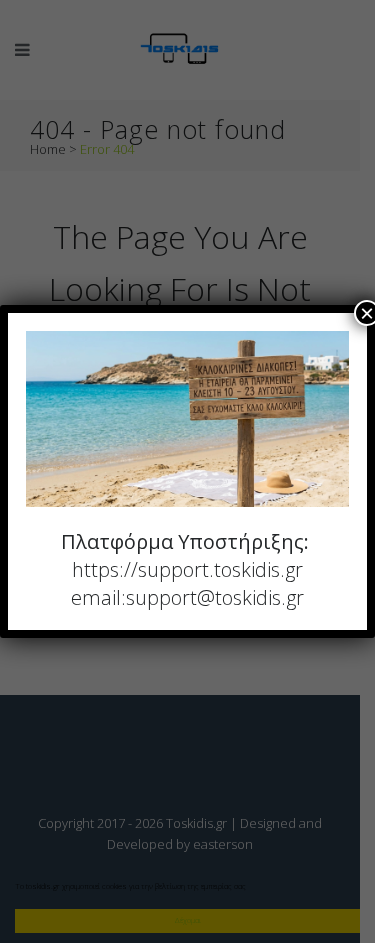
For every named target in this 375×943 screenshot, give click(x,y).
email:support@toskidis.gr (187, 597)
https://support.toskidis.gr (187, 569)
